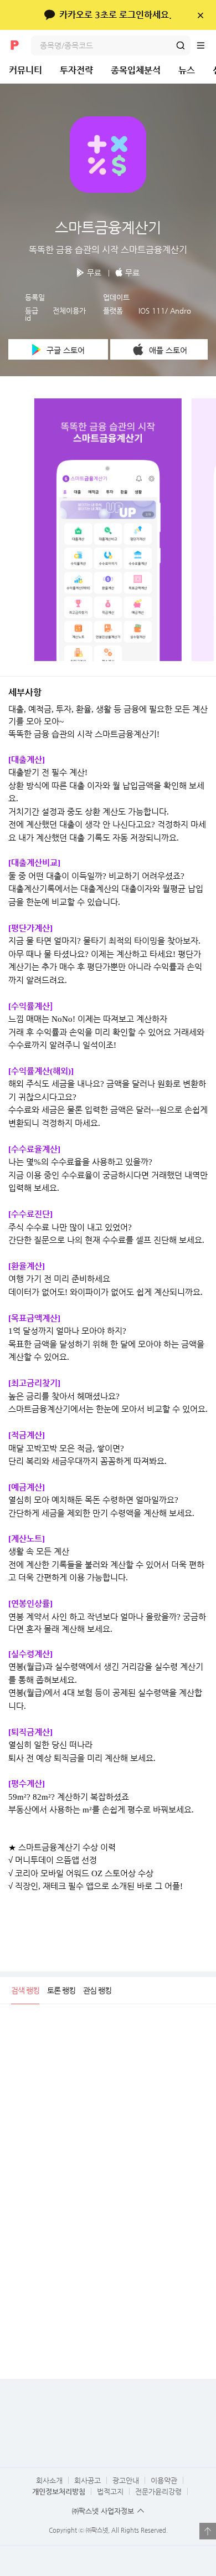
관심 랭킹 (97, 1990)
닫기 (200, 15)
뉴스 (187, 70)
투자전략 (76, 70)
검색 (181, 45)
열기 (208, 2531)
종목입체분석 (136, 70)
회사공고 (88, 2480)
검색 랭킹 (25, 1990)
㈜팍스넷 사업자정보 (103, 2511)
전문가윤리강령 (158, 2492)
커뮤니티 (25, 70)
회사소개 (49, 2480)
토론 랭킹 (61, 1990)
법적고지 (110, 2492)
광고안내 (126, 2480)
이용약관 (164, 2480)
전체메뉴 (206, 45)
